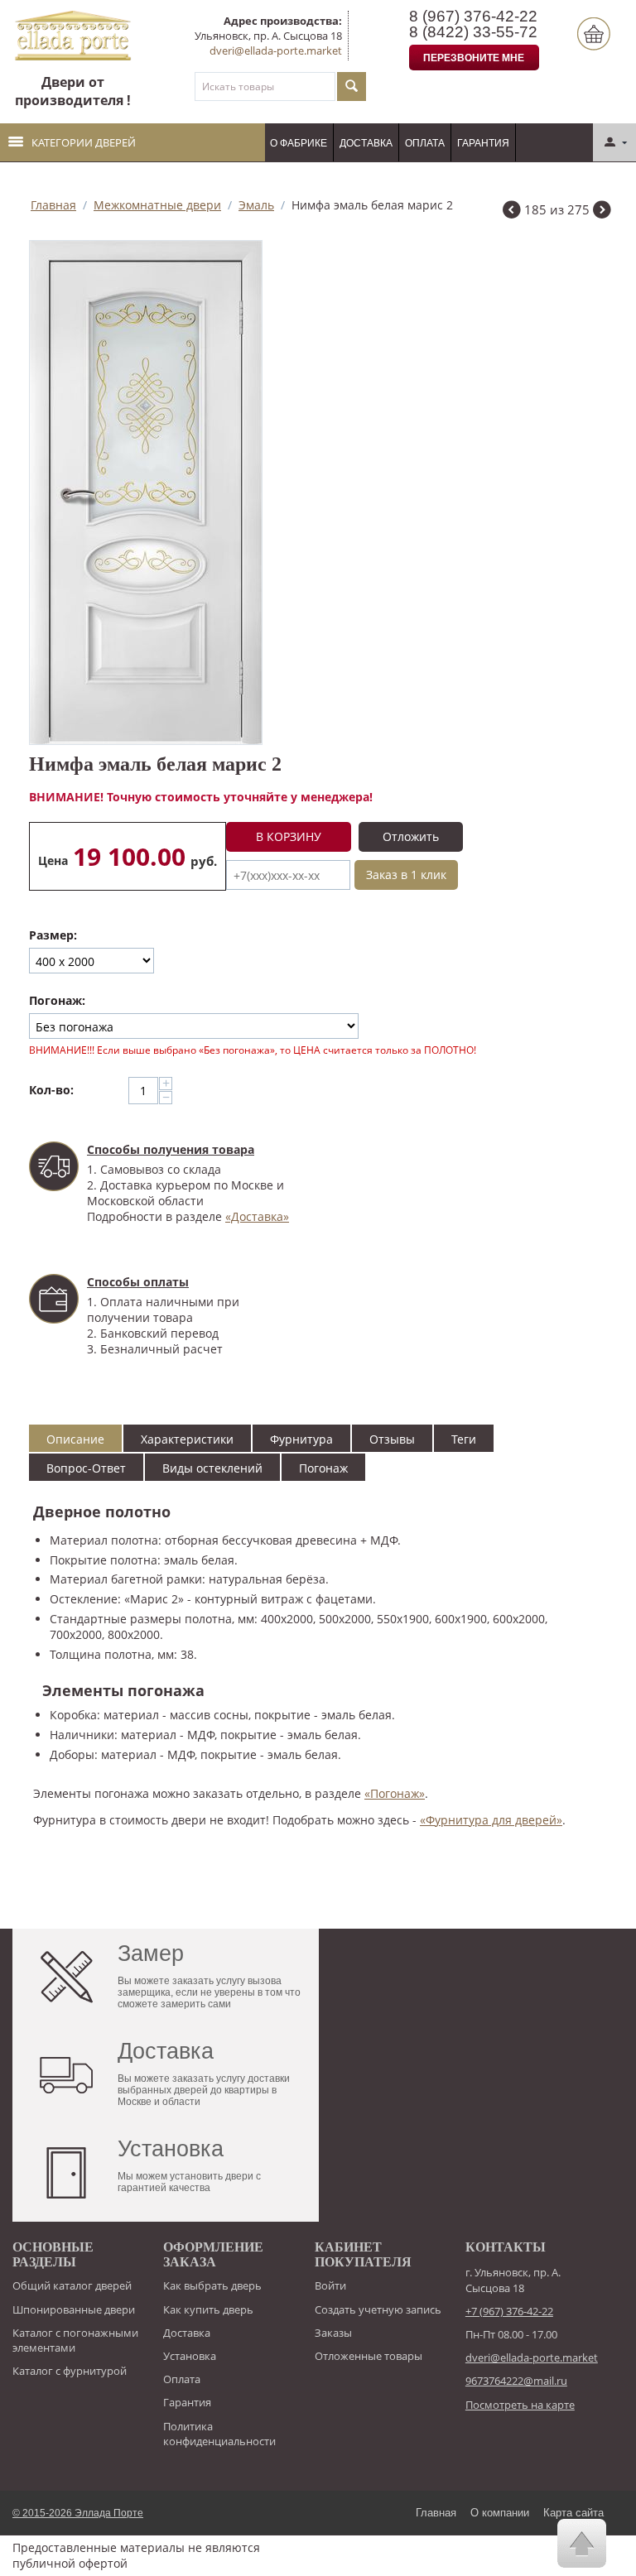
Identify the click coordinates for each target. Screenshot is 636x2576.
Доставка (366, 143)
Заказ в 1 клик (406, 875)
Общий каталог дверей (72, 2285)
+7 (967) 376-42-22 (509, 2311)
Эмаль (256, 205)
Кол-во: (51, 1090)
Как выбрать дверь (212, 2285)
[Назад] (512, 211)
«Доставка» (257, 1216)
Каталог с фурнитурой (70, 2371)
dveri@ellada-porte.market (276, 50)
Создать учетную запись (378, 2309)
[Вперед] (602, 211)
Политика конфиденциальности (219, 2434)
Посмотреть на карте (520, 2405)
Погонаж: (57, 1000)
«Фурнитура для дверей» (491, 1820)
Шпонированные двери (74, 2309)
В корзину (289, 836)
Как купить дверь (208, 2309)
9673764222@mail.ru (516, 2381)
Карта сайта (573, 2513)
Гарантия (483, 143)
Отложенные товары (369, 2356)
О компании (500, 2513)
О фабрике (299, 143)
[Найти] (352, 87)
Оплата (425, 143)
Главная (53, 205)
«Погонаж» (395, 1793)
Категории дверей (84, 142)
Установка (190, 2356)
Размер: (53, 935)
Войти (330, 2285)
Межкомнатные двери (157, 205)
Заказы (333, 2333)
